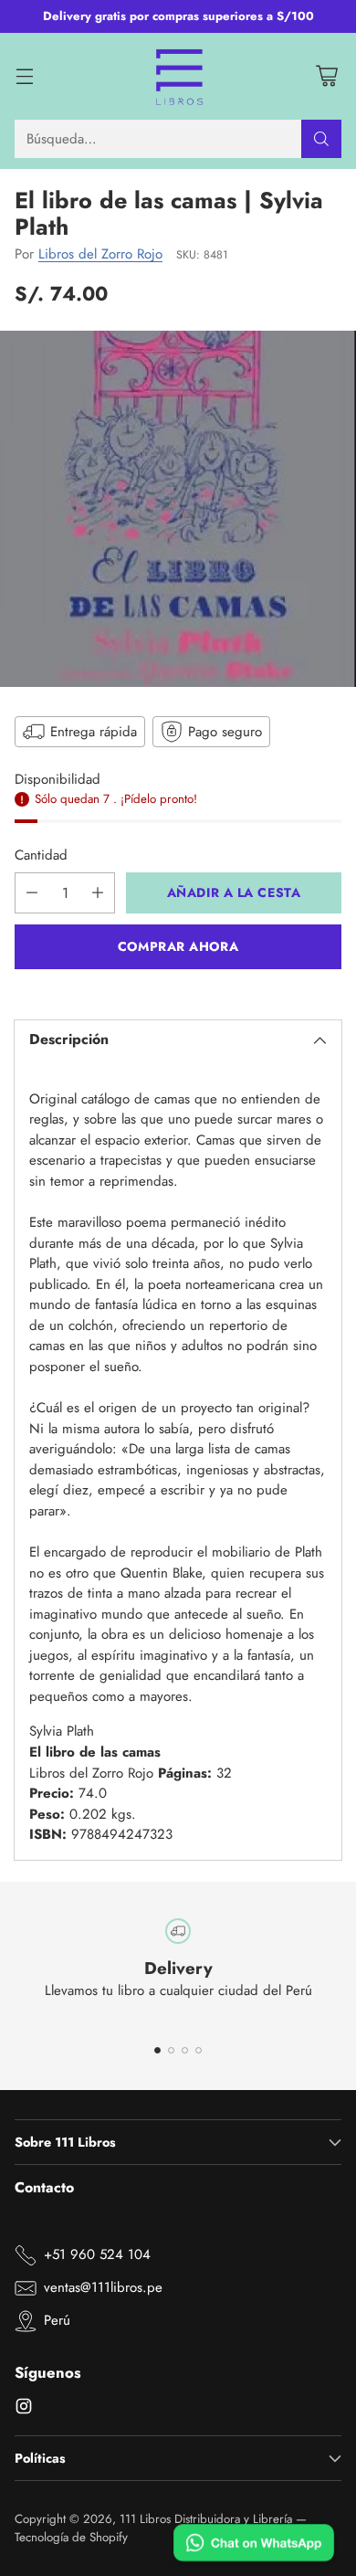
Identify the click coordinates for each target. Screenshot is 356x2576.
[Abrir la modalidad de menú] (24, 76)
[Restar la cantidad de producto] (32, 893)
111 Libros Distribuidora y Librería (206, 2519)
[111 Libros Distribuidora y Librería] (178, 77)
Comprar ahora (178, 946)
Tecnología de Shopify (71, 2537)
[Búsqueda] (321, 139)
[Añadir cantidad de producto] (98, 893)
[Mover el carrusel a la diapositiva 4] (199, 2050)
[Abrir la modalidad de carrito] (326, 76)
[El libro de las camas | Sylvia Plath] (178, 509)
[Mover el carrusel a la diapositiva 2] (171, 2050)
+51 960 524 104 (97, 2254)
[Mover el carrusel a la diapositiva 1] (157, 2050)
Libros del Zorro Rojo (100, 254)
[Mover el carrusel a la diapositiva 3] (185, 2050)
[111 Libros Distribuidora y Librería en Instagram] (24, 2409)
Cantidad (41, 855)
